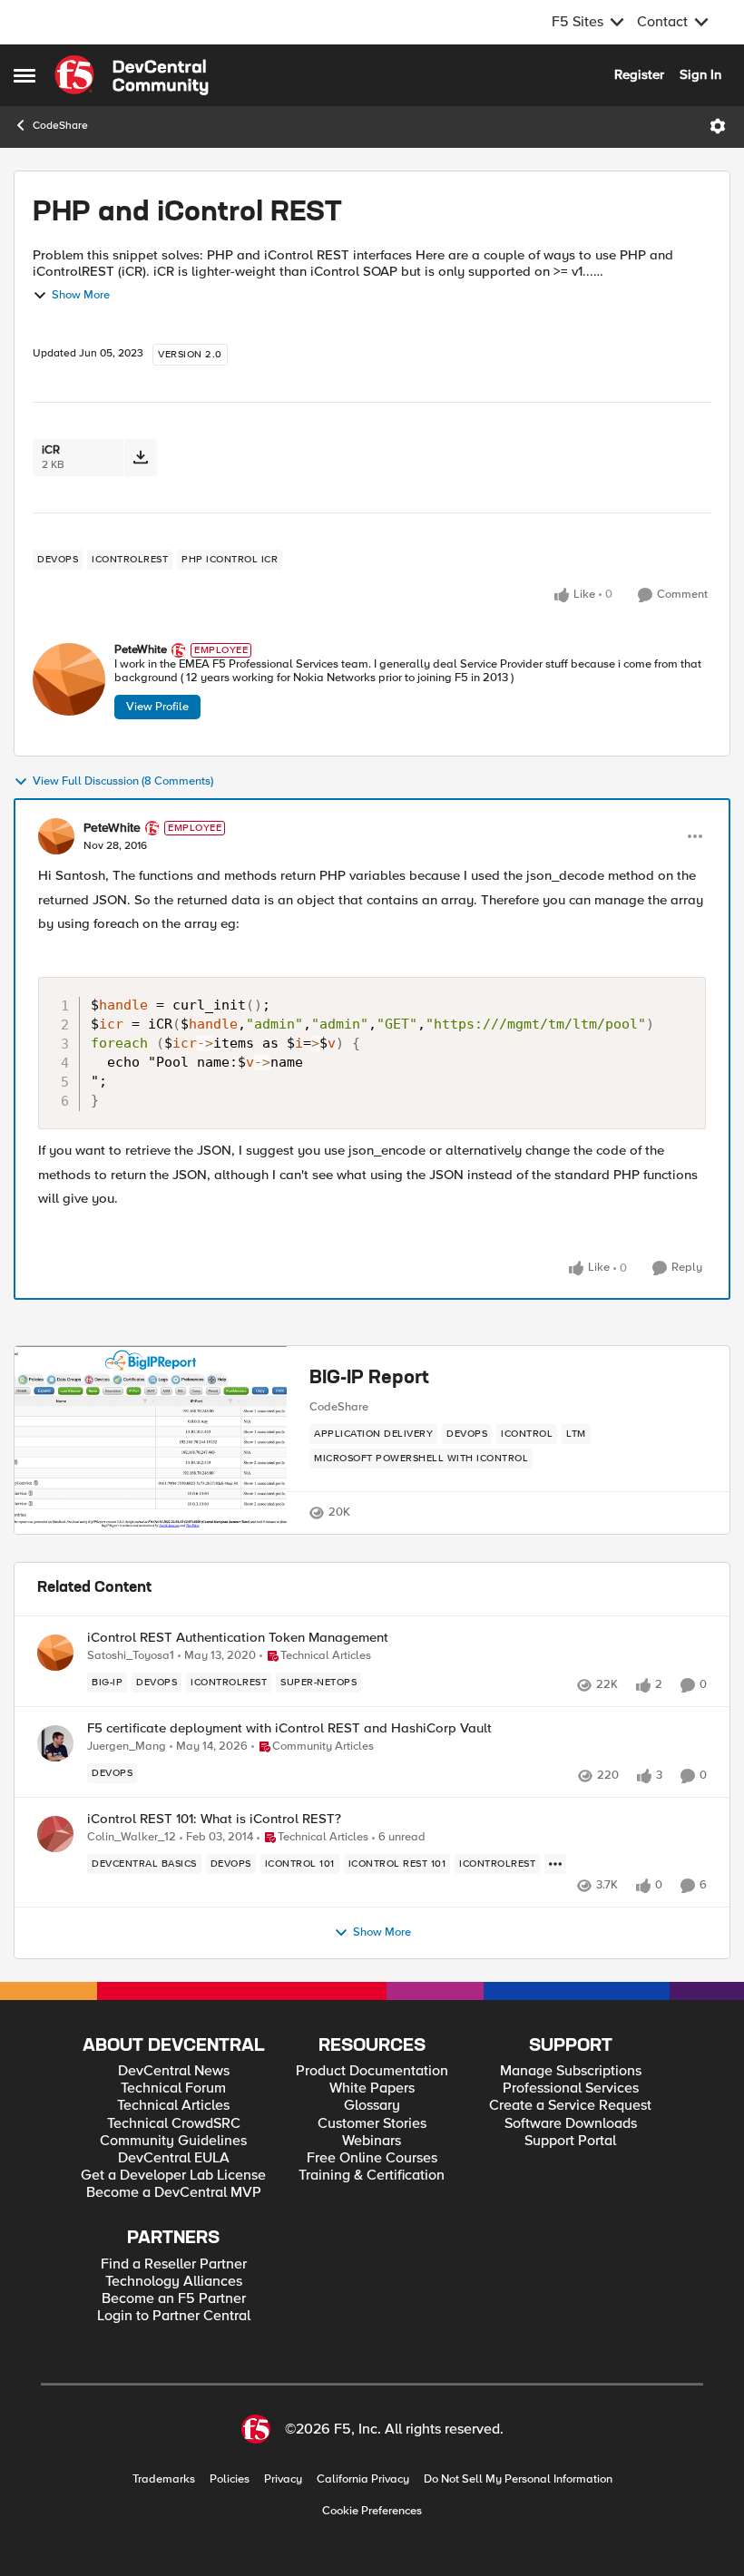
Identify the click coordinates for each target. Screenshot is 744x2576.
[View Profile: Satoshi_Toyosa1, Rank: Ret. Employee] (55, 1653)
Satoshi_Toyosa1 (131, 1656)
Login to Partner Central (174, 2316)
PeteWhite (141, 650)
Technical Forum (173, 2088)
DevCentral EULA (174, 2158)
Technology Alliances (174, 2282)
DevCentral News (174, 2071)
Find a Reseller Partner (174, 2264)
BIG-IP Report (369, 1379)
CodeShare (60, 126)
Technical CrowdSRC (174, 2124)
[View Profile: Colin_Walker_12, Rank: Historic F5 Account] (55, 1834)
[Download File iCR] (140, 458)
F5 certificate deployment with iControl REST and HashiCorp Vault (289, 1728)
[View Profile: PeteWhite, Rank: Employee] (69, 679)
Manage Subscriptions (571, 2071)
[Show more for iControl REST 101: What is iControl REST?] (555, 1864)
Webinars (372, 2141)
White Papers (372, 2088)
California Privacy (363, 2479)
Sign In (700, 74)
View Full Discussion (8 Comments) (123, 781)
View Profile (157, 707)
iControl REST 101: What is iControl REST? (214, 1819)
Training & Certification (372, 2176)
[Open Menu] (718, 126)
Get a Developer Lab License (173, 2176)
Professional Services (571, 2088)
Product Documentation (372, 2071)
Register (639, 74)
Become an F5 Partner (174, 2299)
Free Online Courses (372, 2158)
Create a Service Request (570, 2106)
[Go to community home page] (132, 75)
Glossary (372, 2106)
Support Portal (570, 2141)
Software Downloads (571, 2124)
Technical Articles (173, 2106)
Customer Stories (372, 2124)
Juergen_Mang (127, 1747)
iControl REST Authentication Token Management (238, 1638)
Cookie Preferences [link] (372, 2511)
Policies (230, 2479)
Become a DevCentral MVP (174, 2193)
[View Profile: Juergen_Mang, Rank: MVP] (55, 1743)
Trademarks (164, 2479)
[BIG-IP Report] (151, 1440)
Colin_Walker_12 (132, 1837)
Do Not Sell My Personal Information (518, 2479)
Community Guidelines (173, 2141)
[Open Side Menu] (24, 75)
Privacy (283, 2479)
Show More (81, 295)
